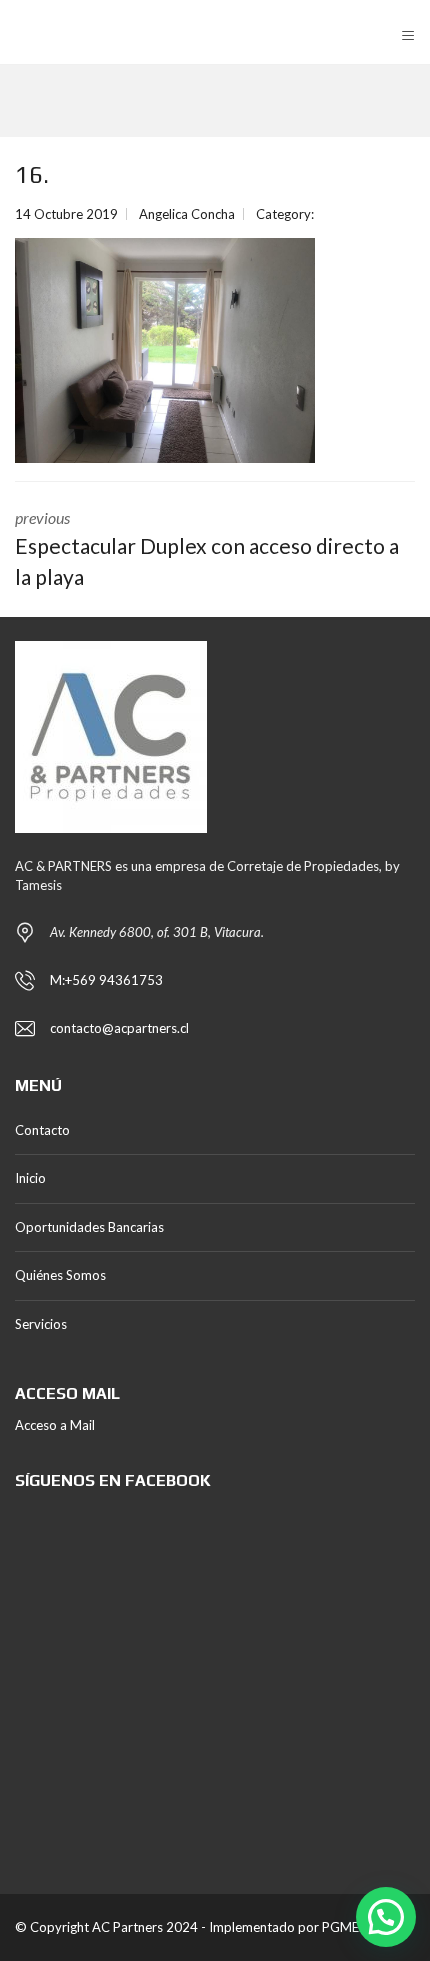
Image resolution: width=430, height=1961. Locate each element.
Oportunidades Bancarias (89, 1227)
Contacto (42, 1130)
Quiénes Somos (60, 1275)
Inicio (30, 1178)
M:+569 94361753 (106, 980)
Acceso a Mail (55, 1425)
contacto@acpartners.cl (119, 1028)
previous (207, 549)
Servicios (41, 1324)
